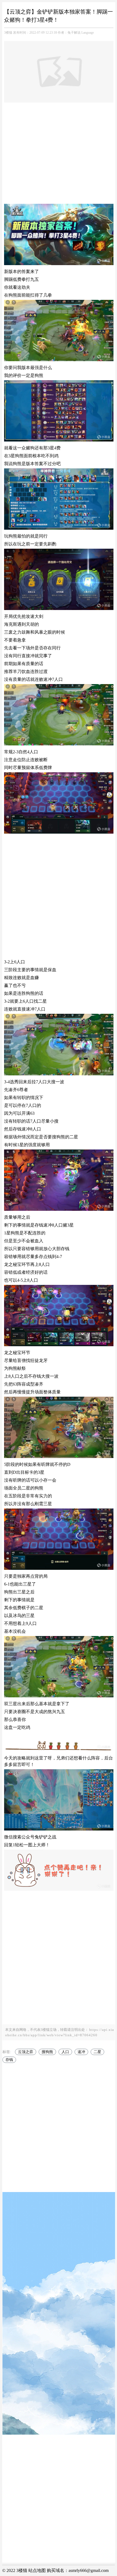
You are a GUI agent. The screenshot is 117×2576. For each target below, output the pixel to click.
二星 (97, 2052)
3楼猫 (8, 33)
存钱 (9, 2060)
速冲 (81, 2052)
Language (88, 33)
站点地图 (37, 2570)
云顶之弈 (26, 2052)
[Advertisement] (59, 154)
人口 (65, 2052)
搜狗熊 (47, 2052)
